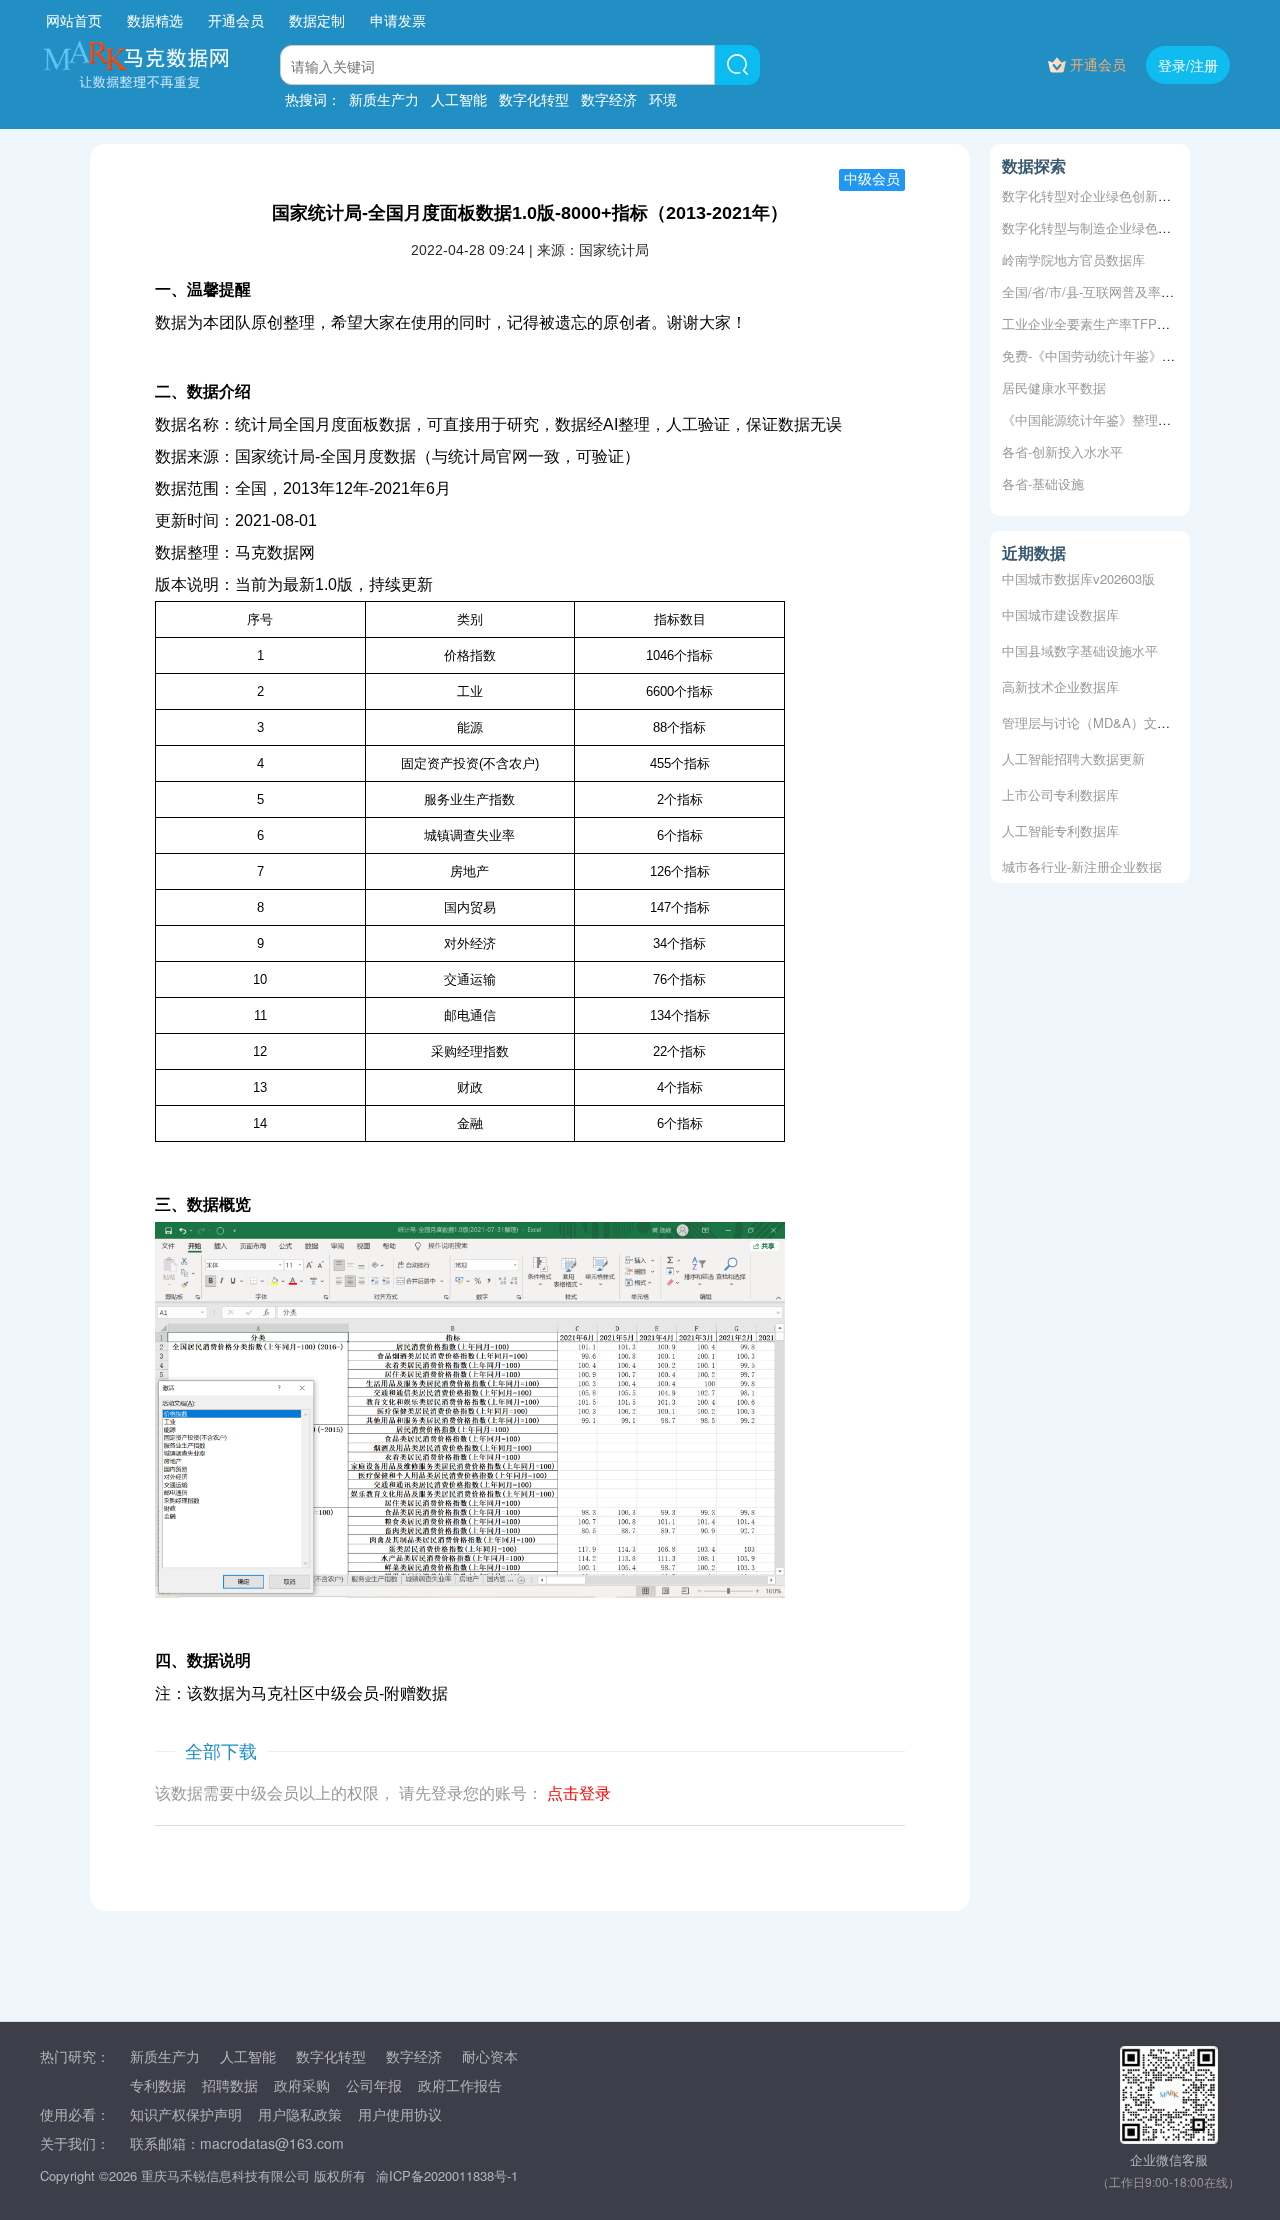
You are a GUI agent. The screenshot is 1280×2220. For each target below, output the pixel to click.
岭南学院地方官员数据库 (1073, 259)
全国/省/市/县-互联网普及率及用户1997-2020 (1131, 291)
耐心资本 (490, 2056)
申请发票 (398, 20)
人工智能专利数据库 (1060, 824)
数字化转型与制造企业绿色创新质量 (1106, 227)
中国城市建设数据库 (1060, 608)
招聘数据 (230, 2085)
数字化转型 (534, 99)
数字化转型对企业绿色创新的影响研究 (1112, 195)
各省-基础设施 (1043, 483)
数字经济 (609, 99)
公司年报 (374, 2085)
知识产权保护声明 (186, 2114)
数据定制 (317, 20)
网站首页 (74, 20)
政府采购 (302, 2085)
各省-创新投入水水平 (1062, 451)
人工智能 (459, 99)
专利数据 (158, 2085)
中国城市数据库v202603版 (1078, 572)
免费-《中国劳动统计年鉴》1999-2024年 (1118, 355)
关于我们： (75, 2143)
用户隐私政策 (300, 2114)
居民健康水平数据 (1054, 387)
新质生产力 (384, 99)
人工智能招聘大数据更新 (1073, 752)
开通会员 (238, 20)
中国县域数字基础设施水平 (1080, 644)
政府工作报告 (460, 2085)
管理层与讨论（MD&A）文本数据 (1099, 716)
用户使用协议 (400, 2114)
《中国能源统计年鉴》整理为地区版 (1106, 419)
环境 (663, 99)
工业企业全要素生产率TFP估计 (1092, 323)
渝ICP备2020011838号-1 (447, 2175)
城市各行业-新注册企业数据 (1082, 860)
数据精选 (155, 20)
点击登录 (579, 1793)
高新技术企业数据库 (1060, 680)
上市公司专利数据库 (1060, 788)
